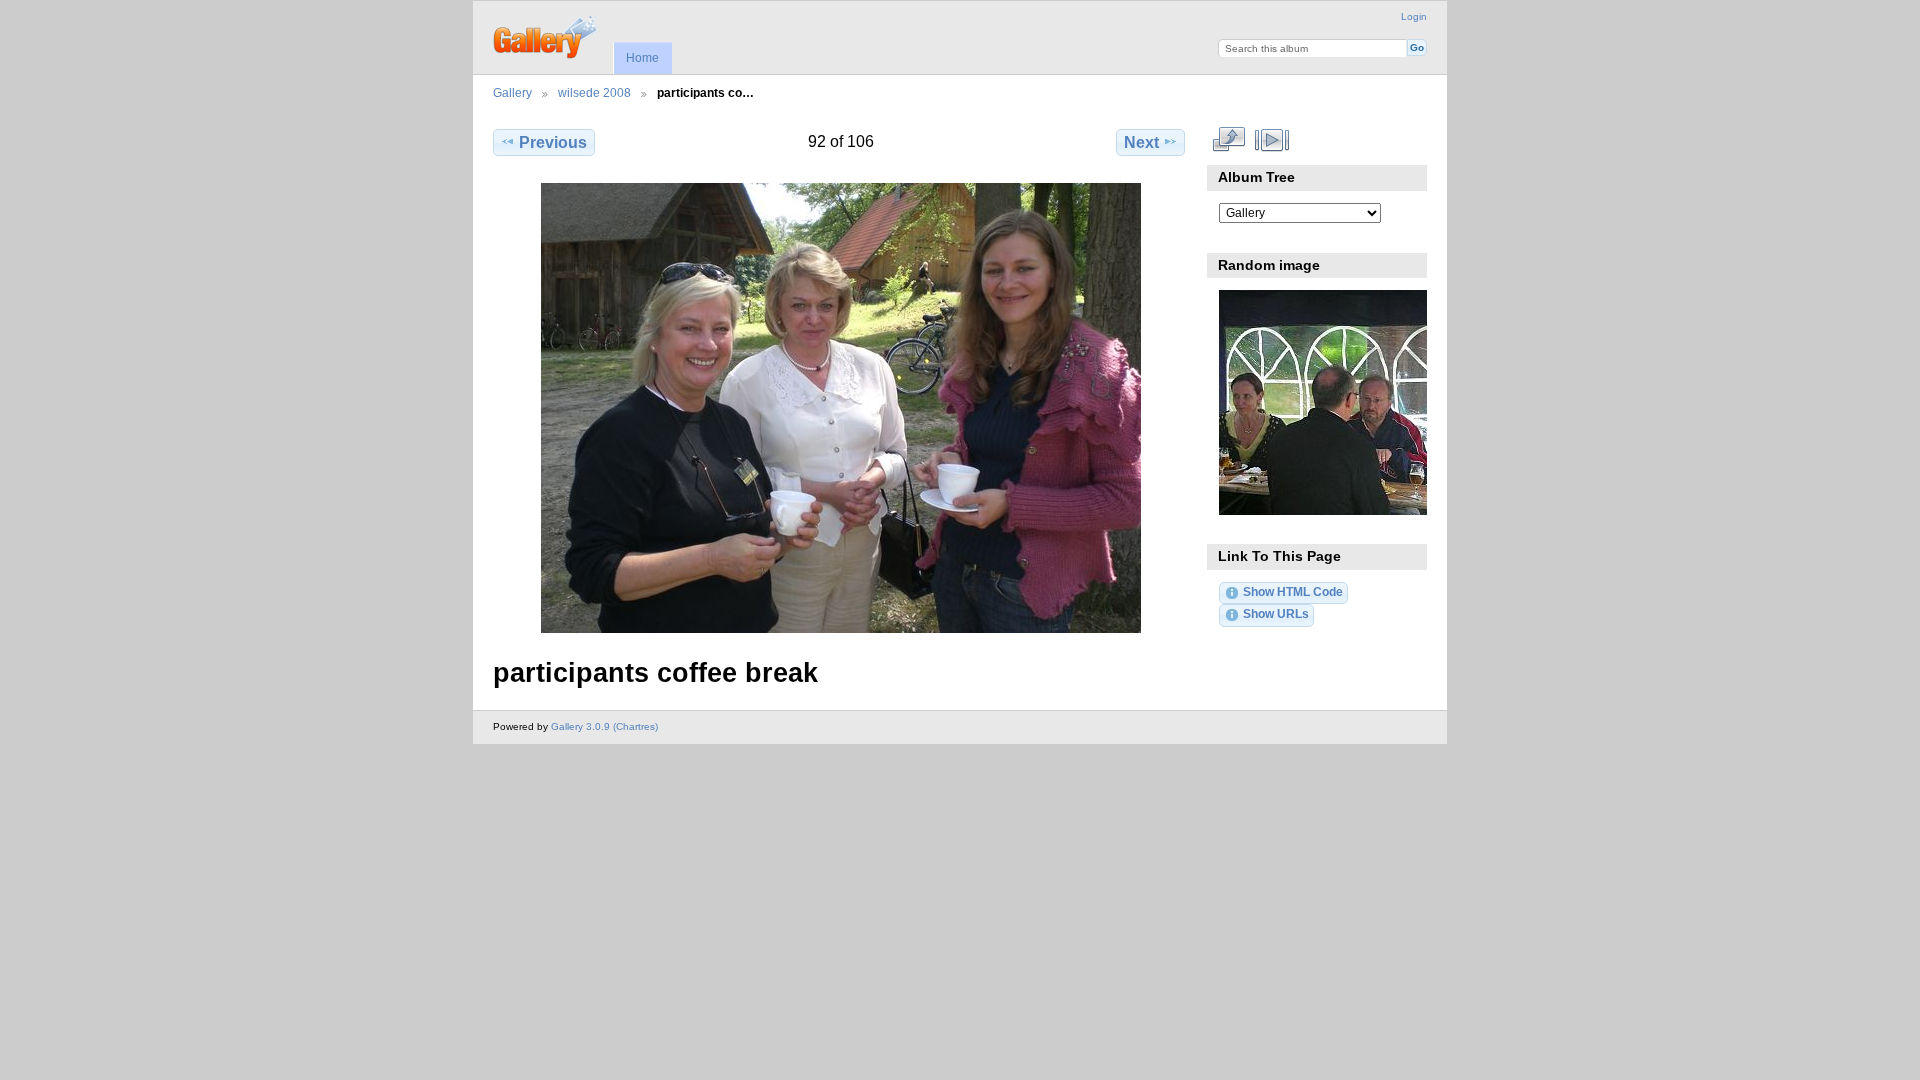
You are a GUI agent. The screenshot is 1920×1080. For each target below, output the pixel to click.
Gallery (512, 92)
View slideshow (1272, 140)
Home (642, 58)
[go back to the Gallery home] (546, 35)
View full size (1229, 140)
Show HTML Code (1293, 591)
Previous (553, 142)
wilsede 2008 (594, 92)
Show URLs (1276, 613)
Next (1141, 142)
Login (1414, 16)
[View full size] (841, 408)
